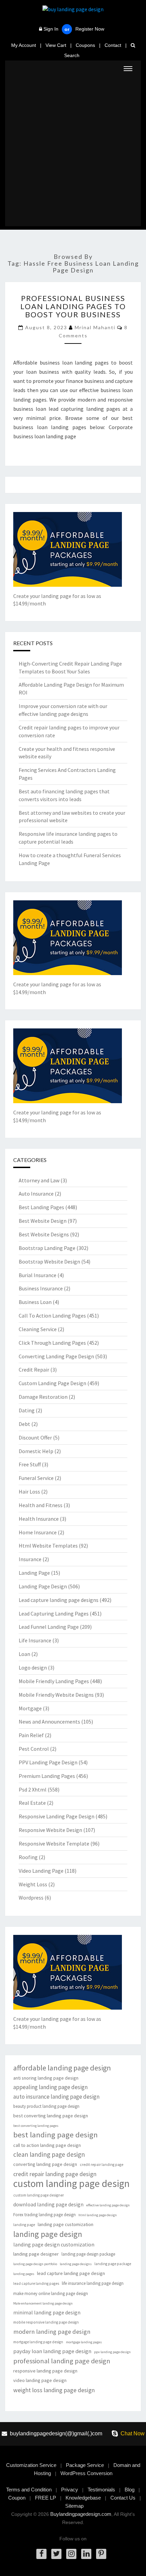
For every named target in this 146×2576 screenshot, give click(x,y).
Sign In (51, 29)
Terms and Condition (29, 2490)
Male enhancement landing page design (43, 2303)
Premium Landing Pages (47, 1776)
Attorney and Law (39, 1180)
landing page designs (76, 2264)
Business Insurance (41, 1288)
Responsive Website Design (50, 1830)
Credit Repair (34, 1370)
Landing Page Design (43, 1586)
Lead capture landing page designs (59, 1600)
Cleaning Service (38, 1329)
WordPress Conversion (86, 2473)
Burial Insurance (38, 1275)
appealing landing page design (50, 2087)
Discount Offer (35, 1437)
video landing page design (40, 2380)
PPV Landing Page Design (48, 1762)
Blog (130, 2490)
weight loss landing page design (54, 2390)
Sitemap (74, 2506)
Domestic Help (36, 1451)
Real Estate (32, 1803)
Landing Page (34, 1573)
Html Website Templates (48, 1546)
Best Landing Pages (41, 1207)
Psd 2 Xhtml (33, 1789)
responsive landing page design (45, 2371)
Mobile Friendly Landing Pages (54, 1681)
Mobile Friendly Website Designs (56, 1695)
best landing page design (56, 2135)
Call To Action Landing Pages (52, 1316)
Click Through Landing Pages (52, 1343)
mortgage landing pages (84, 2342)
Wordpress (31, 1898)
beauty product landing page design (46, 2106)
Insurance (30, 1559)
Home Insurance (38, 1532)
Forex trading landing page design (44, 2215)
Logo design (33, 1668)
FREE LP (45, 2498)
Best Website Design (43, 1221)
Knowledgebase (83, 2498)
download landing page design (48, 2204)
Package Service (85, 2465)
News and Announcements (49, 1722)
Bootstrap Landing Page (47, 1248)
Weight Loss (33, 1884)
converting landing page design (45, 2164)
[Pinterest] (101, 2554)
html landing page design (98, 2215)
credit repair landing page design (55, 2174)
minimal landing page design (47, 2313)
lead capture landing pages (36, 2283)
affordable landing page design (62, 2068)
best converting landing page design (51, 2116)
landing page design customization (54, 2245)
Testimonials (101, 2490)
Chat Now (133, 2433)
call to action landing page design (47, 2145)
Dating (27, 1410)
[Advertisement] (73, 153)
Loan (24, 1654)
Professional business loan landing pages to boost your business (73, 306)
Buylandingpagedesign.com (81, 2514)
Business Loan (35, 1302)
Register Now (90, 29)
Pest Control (34, 1749)
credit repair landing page (102, 2165)
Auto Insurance (36, 1194)
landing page (24, 2225)
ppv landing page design (112, 2352)
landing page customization (66, 2224)
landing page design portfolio (35, 2264)
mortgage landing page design (38, 2342)
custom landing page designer (39, 2195)
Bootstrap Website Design (49, 1261)
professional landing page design (62, 2361)
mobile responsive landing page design (46, 2322)
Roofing (28, 1857)
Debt (24, 1424)
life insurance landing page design (93, 2283)
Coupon (17, 2498)
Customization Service (31, 2465)
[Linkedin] (86, 2554)
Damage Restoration (43, 1397)
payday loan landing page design (52, 2351)
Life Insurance (35, 1640)
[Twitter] (56, 2554)
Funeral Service (36, 1478)
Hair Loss (29, 1492)
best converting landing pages (36, 2126)
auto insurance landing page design (56, 2097)
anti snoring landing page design (46, 2078)
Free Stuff (30, 1464)
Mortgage (30, 1708)
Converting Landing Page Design (56, 1356)
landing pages (24, 2274)
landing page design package (88, 2254)
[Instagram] (71, 2554)
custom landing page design (71, 2183)
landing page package (113, 2264)
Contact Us (123, 2498)
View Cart (56, 45)
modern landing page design (52, 2332)
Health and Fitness (41, 1505)
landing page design (48, 2234)
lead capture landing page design (71, 2273)
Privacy (70, 2490)
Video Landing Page (41, 1871)
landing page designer (36, 2254)
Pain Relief (31, 1735)
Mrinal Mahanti (95, 327)
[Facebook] (41, 2554)
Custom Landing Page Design (52, 1383)
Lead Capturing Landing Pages (54, 1613)
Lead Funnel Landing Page (49, 1627)
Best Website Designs (44, 1234)
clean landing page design (49, 2154)
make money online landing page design (51, 2293)
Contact (113, 45)
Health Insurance (39, 1519)
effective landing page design (108, 2205)
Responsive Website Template (54, 1843)
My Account (24, 45)
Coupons (85, 45)
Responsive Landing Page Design (57, 1816)
